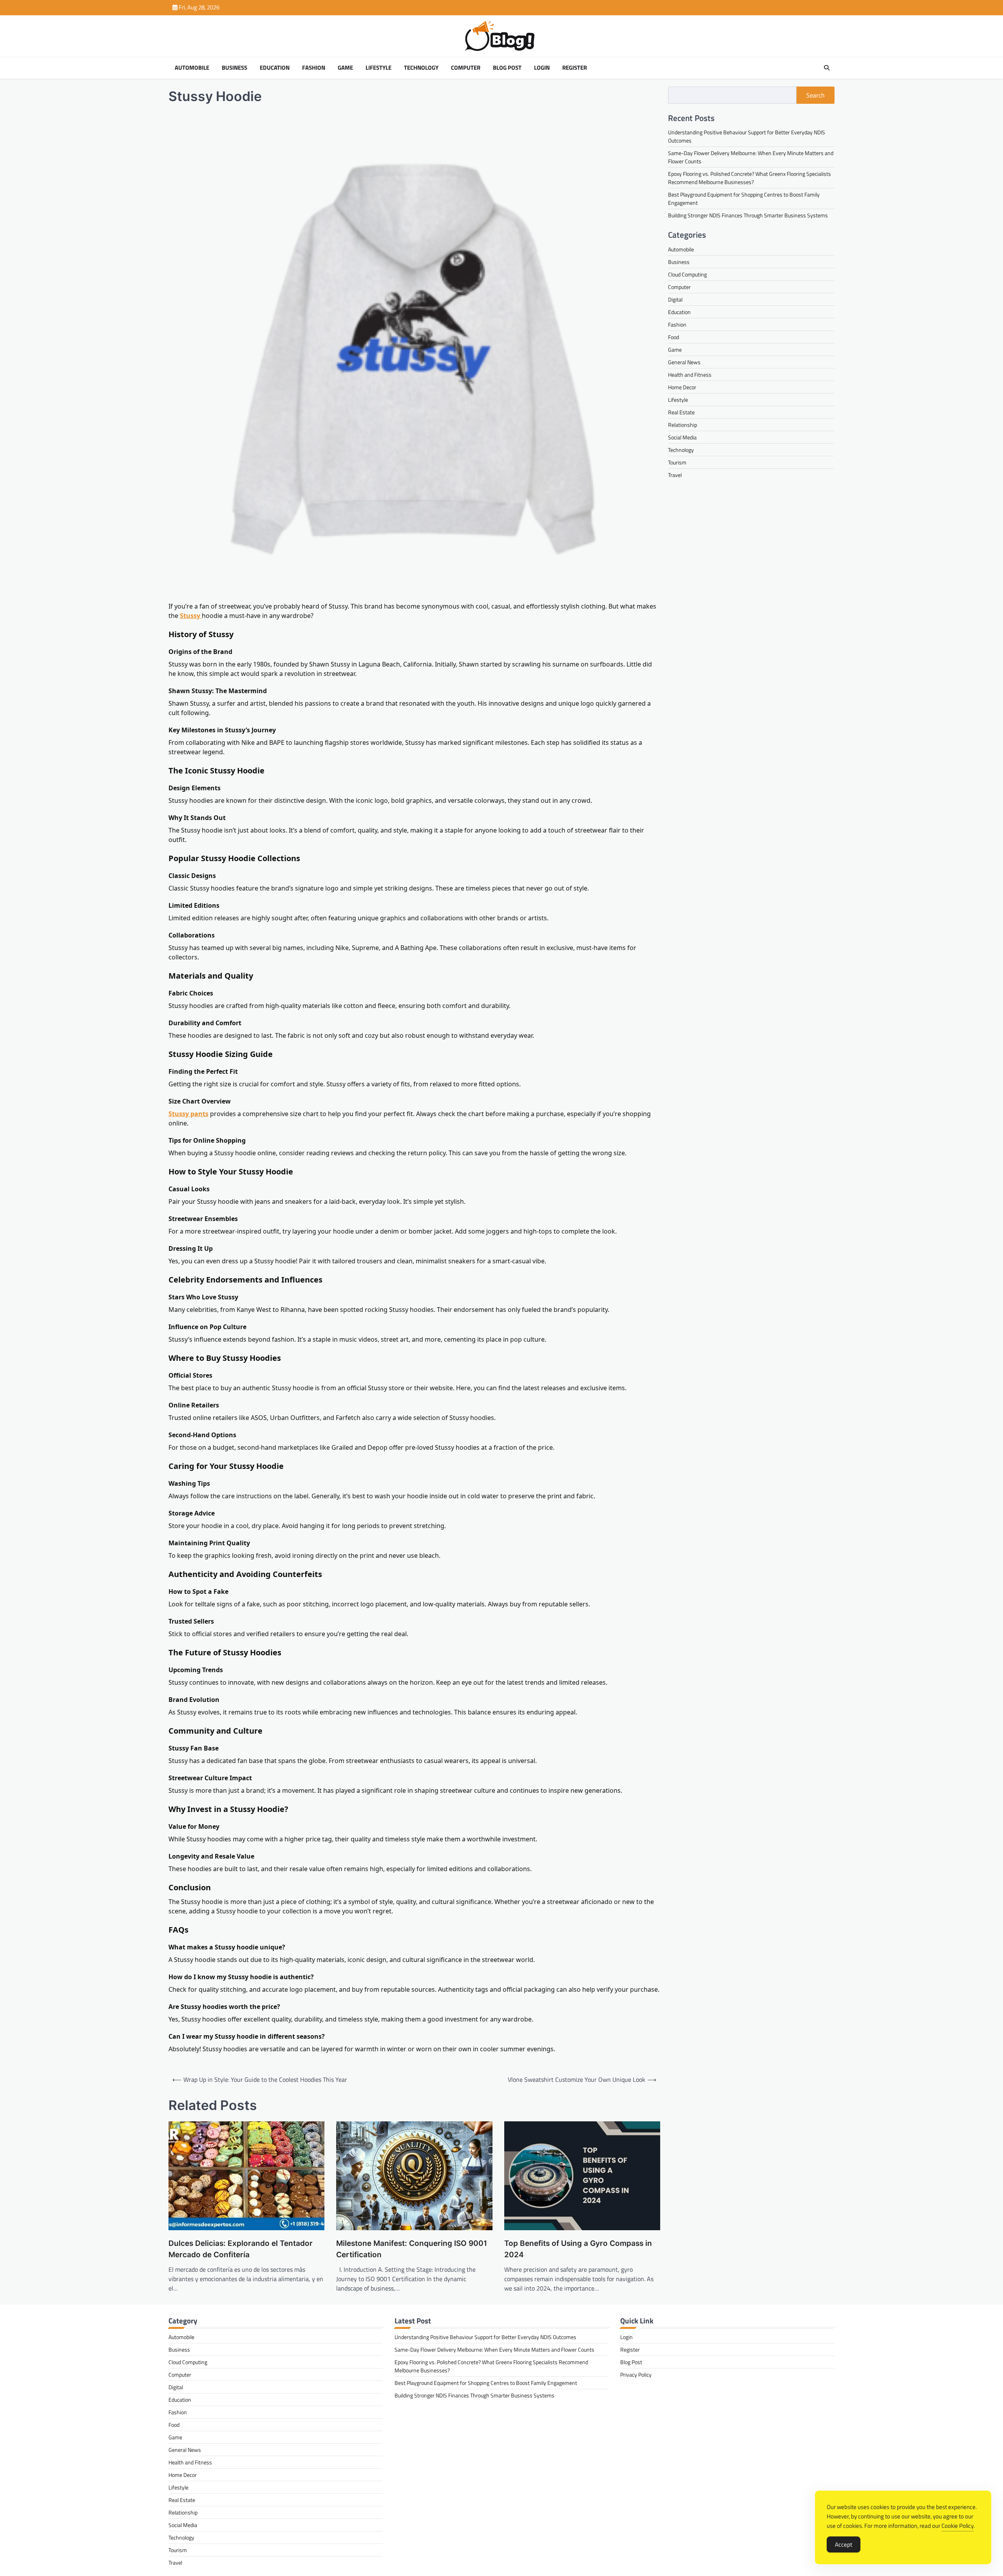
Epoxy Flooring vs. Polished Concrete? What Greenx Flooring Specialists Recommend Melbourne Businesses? (750, 177)
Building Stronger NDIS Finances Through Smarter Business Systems (748, 215)
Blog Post (507, 68)
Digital (675, 299)
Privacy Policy (636, 2375)
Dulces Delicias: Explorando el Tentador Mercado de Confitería (241, 2249)
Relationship (683, 424)
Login (542, 68)
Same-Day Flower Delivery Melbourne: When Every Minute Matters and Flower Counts (494, 2349)
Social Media (682, 437)
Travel (675, 474)
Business (234, 68)
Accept (844, 2544)
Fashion (314, 68)
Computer (466, 68)
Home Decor (682, 387)
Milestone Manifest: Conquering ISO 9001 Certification (412, 2249)
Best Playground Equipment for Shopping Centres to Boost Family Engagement (486, 2383)
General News (684, 362)
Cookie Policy (958, 2526)
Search (816, 95)
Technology (421, 68)
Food (673, 337)
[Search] (827, 68)
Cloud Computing (687, 274)
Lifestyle (378, 68)
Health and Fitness (690, 374)
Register (575, 68)
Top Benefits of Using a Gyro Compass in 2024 (578, 2249)
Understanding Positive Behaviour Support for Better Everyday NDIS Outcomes (485, 2337)
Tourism (677, 462)
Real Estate (681, 412)
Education (275, 68)
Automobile (192, 68)
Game (345, 68)
